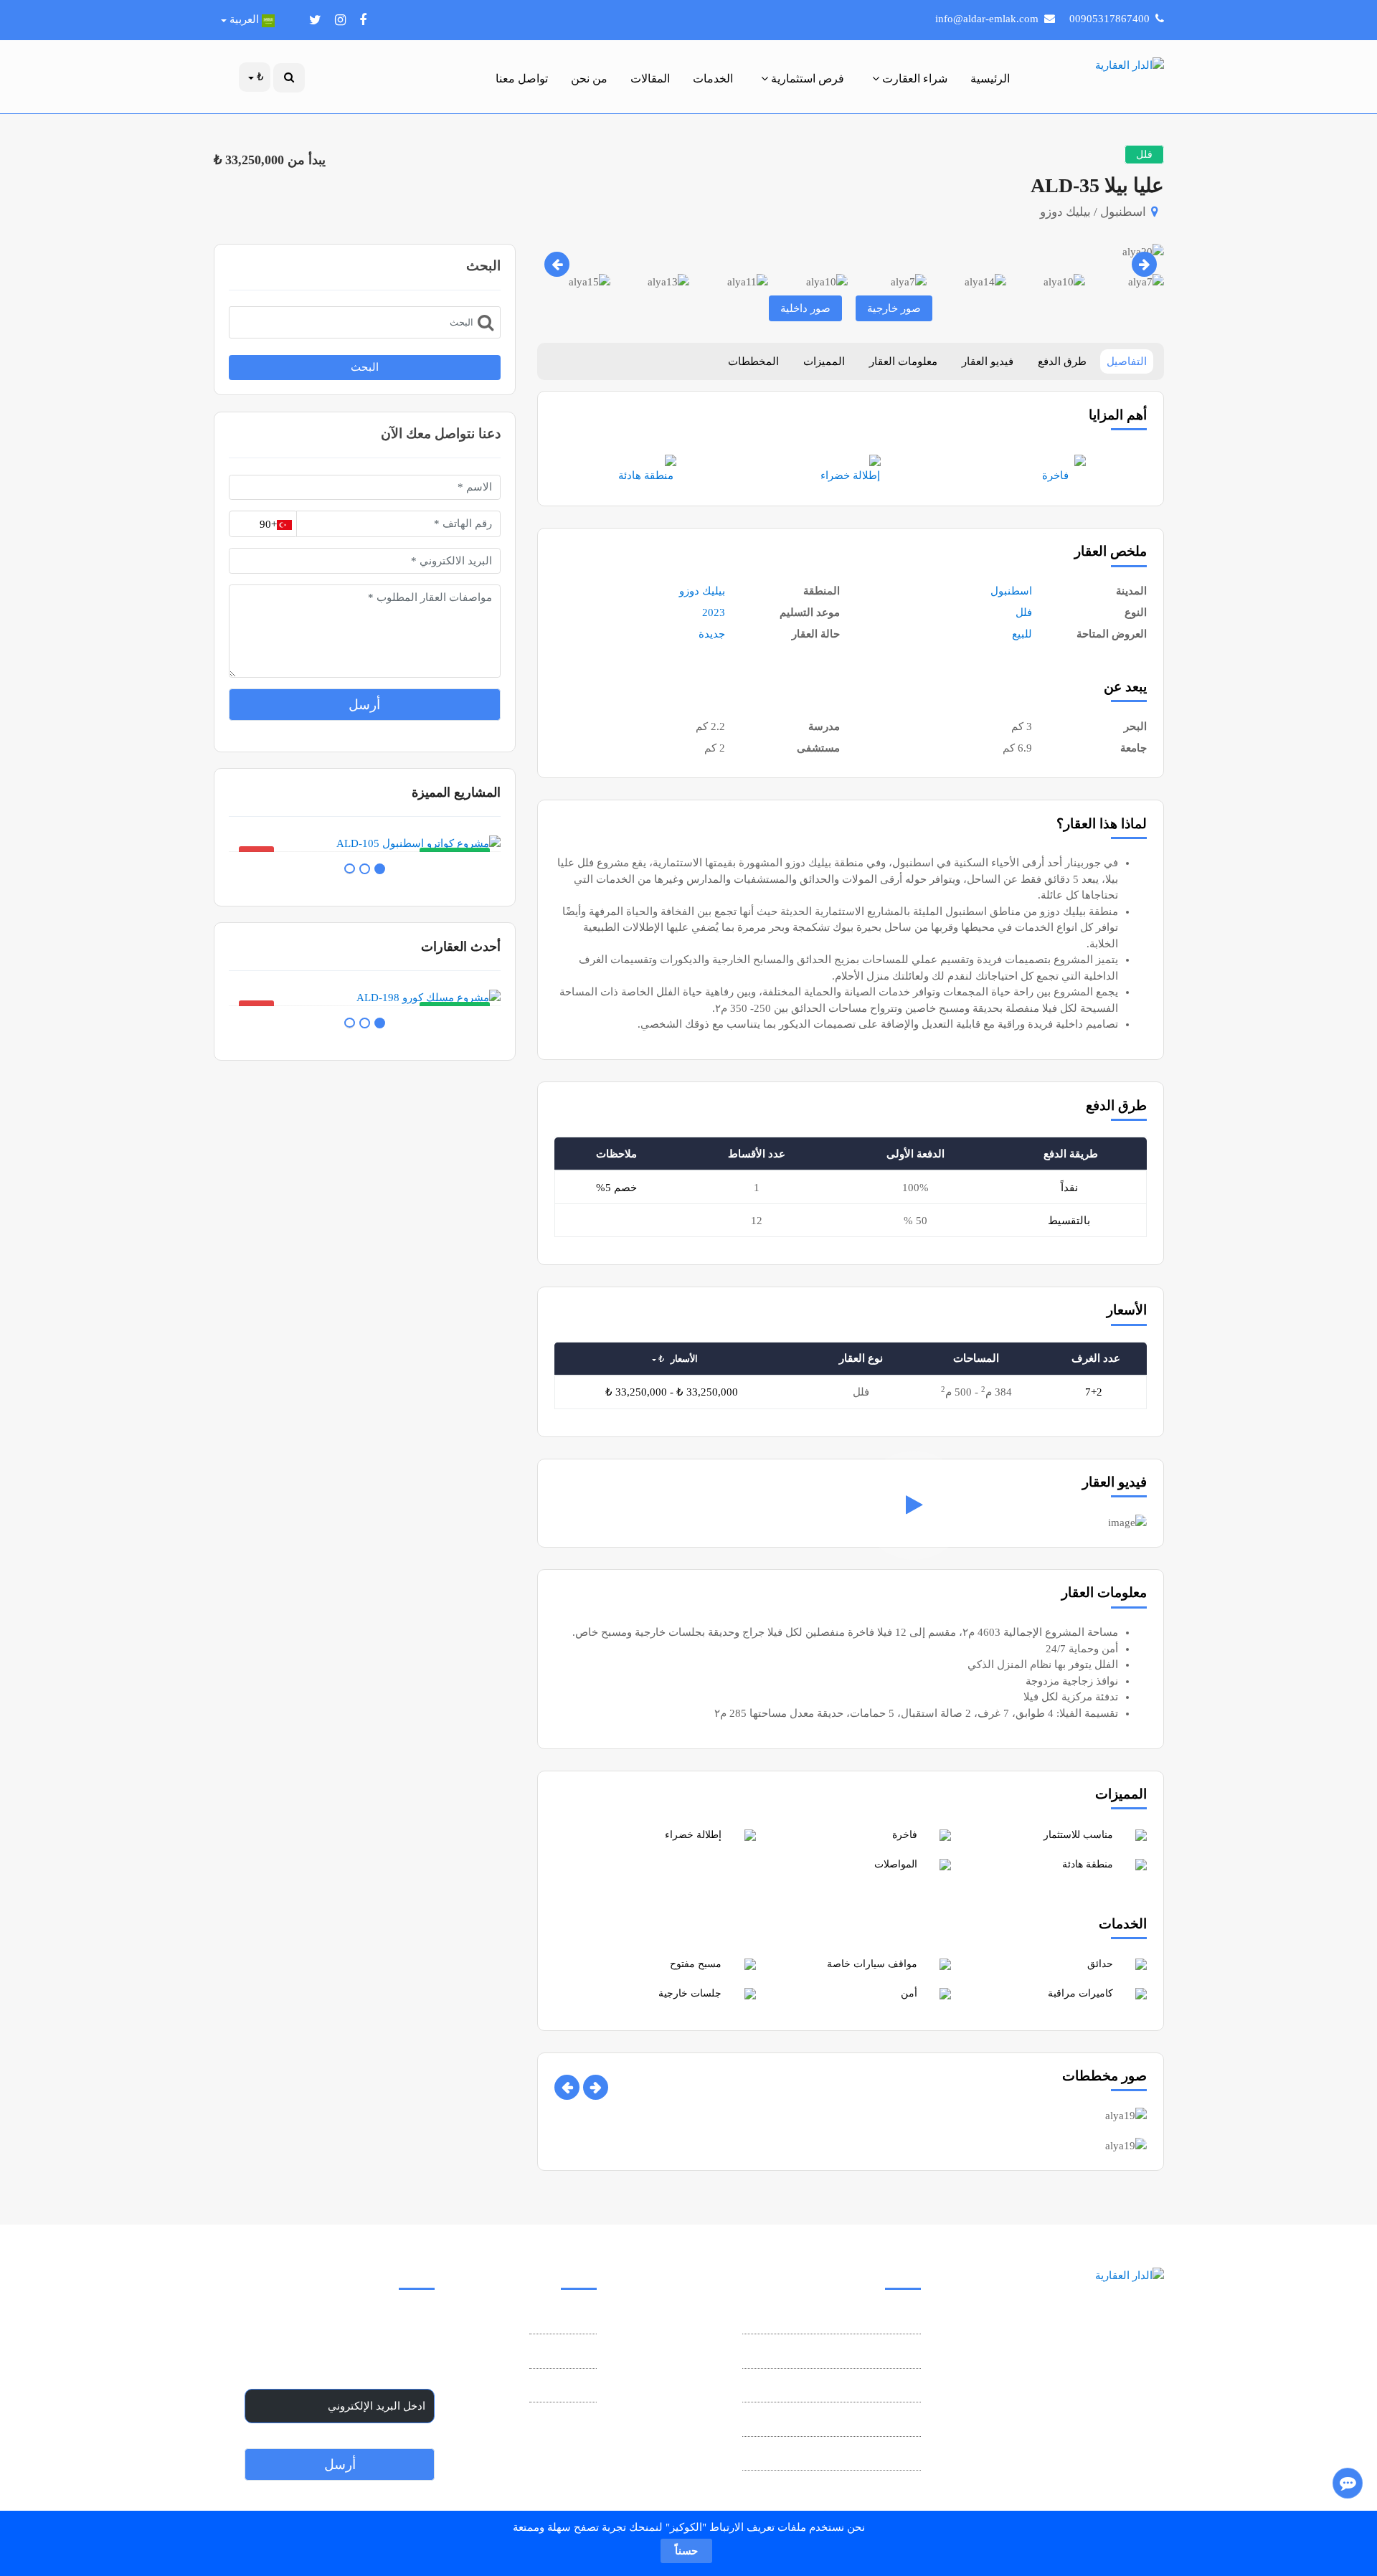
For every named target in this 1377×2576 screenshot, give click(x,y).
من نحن (589, 79)
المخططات (753, 361)
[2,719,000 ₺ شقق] (364, 844)
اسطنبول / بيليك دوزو (1093, 212)
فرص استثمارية (806, 79)
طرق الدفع (1062, 361)
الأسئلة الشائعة (563, 2387)
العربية (244, 19)
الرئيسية (990, 79)
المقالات (650, 79)
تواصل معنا (522, 79)
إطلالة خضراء (850, 475)
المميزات (824, 361)
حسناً (686, 2551)
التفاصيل (1127, 361)
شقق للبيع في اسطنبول (866, 2353)
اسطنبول (1011, 591)
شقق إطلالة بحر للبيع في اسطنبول (842, 2421)
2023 (714, 612)
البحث (365, 367)
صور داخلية (805, 308)
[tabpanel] (364, 844)
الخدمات (713, 79)
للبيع (1022, 634)
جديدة (712, 634)
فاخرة (1055, 475)
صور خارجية (894, 308)
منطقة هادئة (646, 475)
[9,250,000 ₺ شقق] (364, 998)
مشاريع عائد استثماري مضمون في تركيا (832, 2319)
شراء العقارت (913, 79)
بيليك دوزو (702, 591)
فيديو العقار (988, 361)
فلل (1024, 612)
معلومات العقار (903, 361)
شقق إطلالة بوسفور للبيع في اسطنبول (833, 2456)
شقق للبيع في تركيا (877, 2387)
